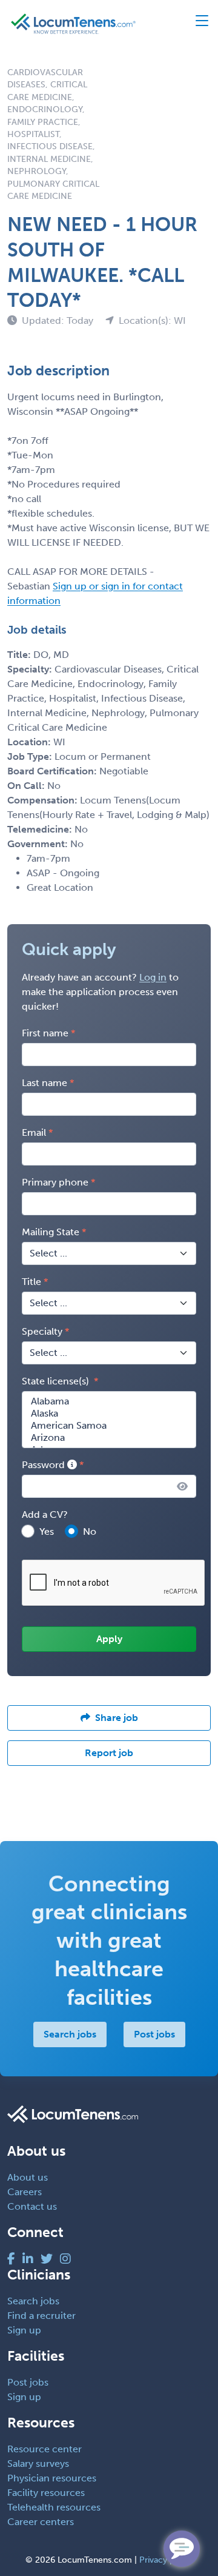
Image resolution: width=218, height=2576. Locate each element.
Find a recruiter (41, 2316)
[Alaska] (109, 1414)
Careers (25, 2192)
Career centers (41, 2522)
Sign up (24, 2330)
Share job (117, 1718)
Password (45, 1465)
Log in (153, 977)
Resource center (45, 2449)
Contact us (32, 2206)
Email (34, 1132)
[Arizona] (109, 1438)
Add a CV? (45, 1514)
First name (45, 1033)
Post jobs (154, 2034)
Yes (47, 1531)
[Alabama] (109, 1401)
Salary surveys (38, 2464)
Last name (45, 1083)
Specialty (42, 1331)
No (90, 1531)
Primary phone (55, 1182)
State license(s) (57, 1381)
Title (31, 1282)
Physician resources (52, 2478)
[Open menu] (197, 24)
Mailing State (51, 1232)
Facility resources (46, 2493)
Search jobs (70, 2034)
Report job (109, 1753)
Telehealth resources (54, 2507)
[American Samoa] (109, 1426)
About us (28, 2177)
